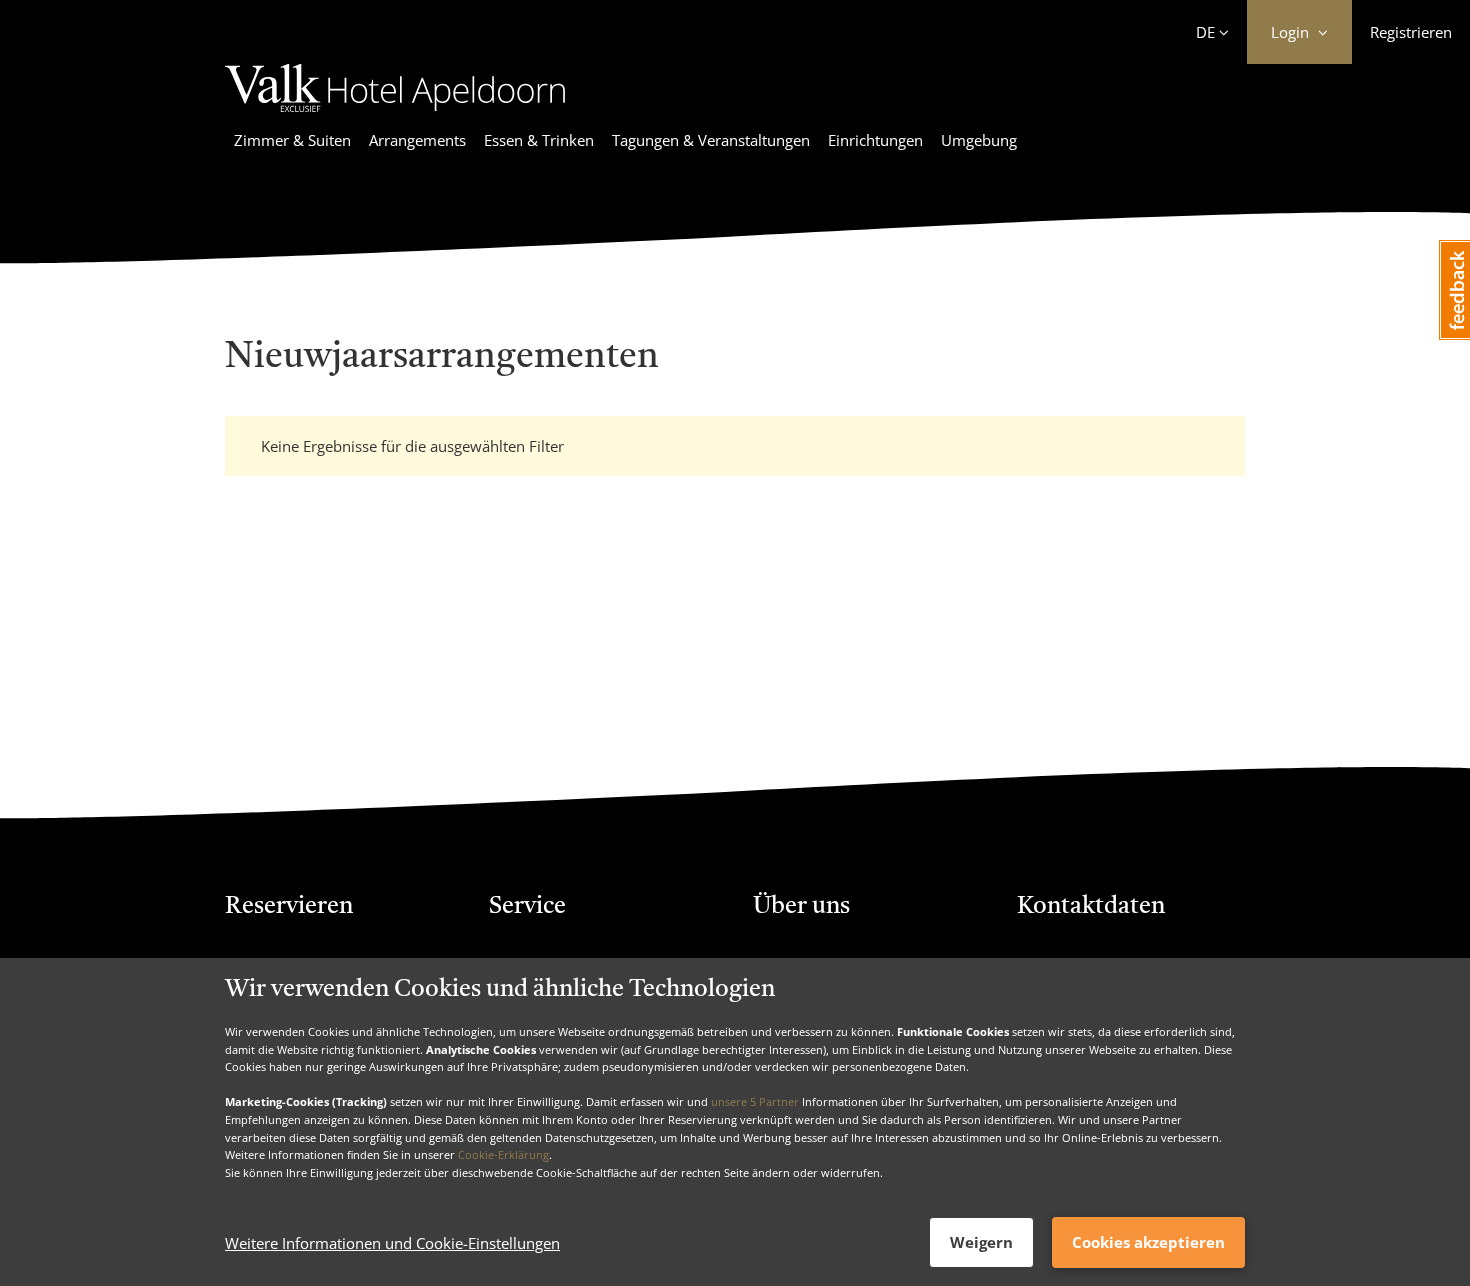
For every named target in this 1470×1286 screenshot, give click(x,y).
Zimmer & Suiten (292, 140)
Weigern (981, 1242)
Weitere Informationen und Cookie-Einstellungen (392, 1243)
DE (1205, 32)
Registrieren (1411, 32)
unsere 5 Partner (755, 1101)
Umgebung (979, 140)
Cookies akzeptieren (1148, 1242)
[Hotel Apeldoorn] (395, 115)
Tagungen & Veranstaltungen (711, 140)
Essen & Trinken (539, 140)
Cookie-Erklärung (503, 1154)
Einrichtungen (875, 140)
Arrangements (417, 140)
